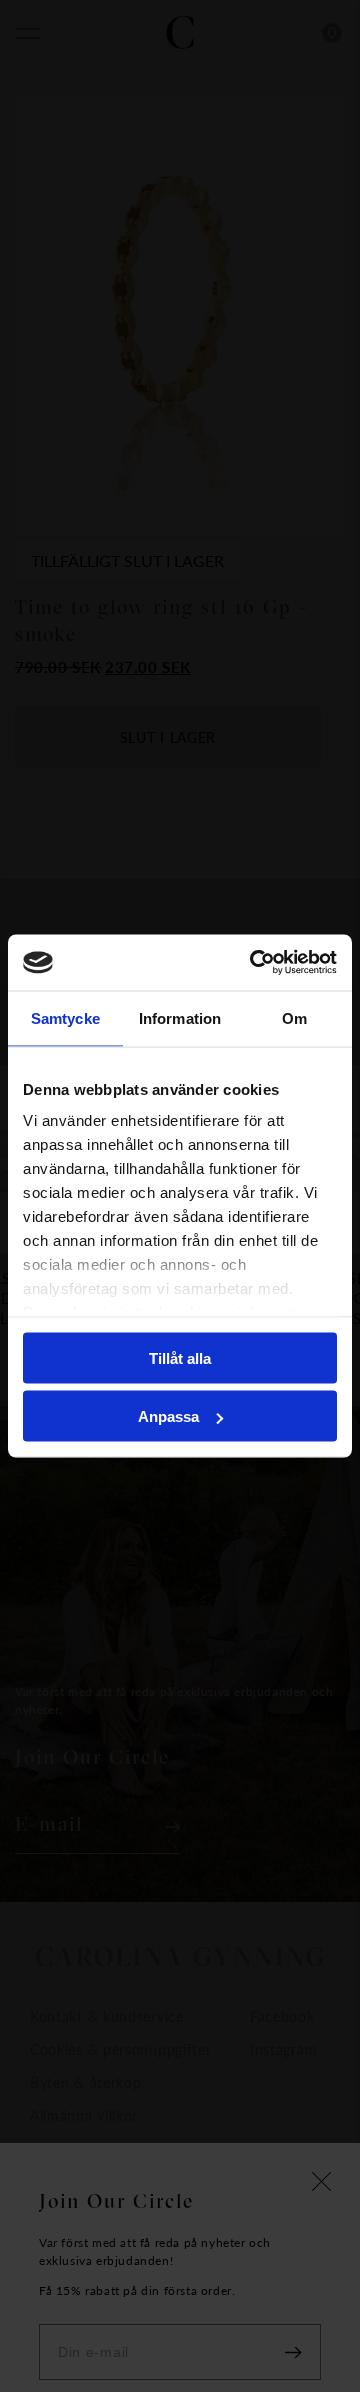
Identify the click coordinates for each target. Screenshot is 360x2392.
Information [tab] (180, 1017)
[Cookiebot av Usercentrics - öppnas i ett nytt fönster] (254, 963)
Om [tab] (294, 1017)
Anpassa (168, 1416)
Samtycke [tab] (65, 1017)
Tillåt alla (180, 1357)
